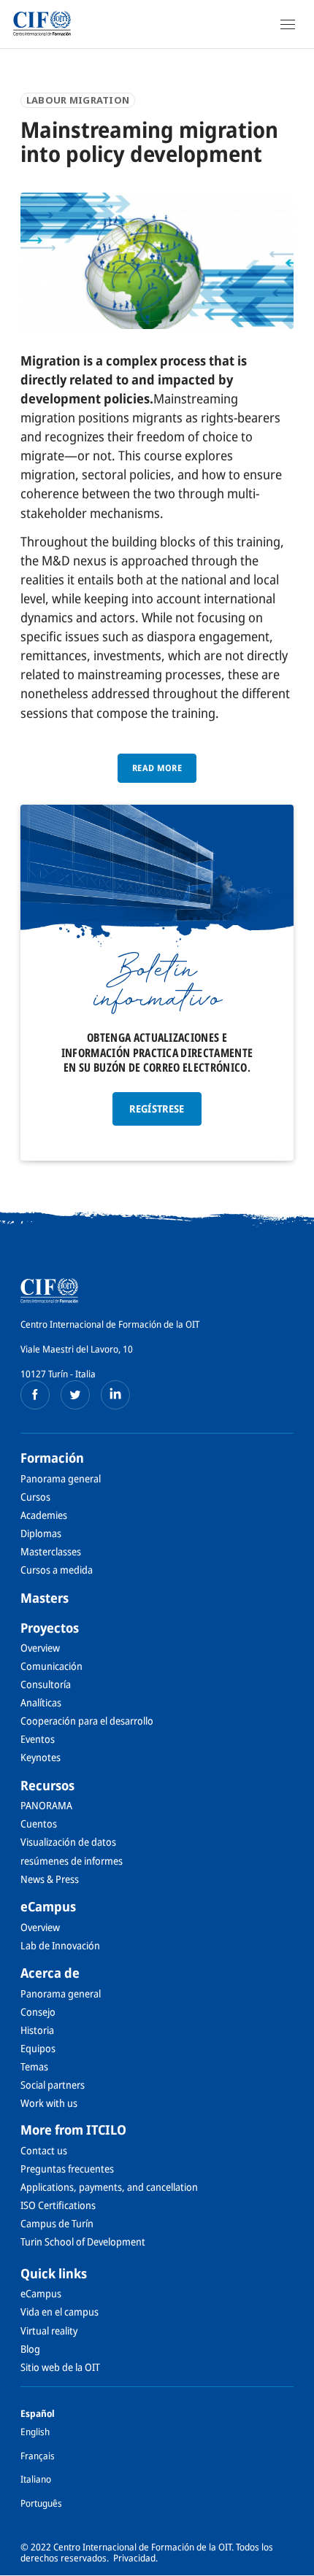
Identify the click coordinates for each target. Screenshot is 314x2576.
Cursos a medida (57, 1570)
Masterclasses (51, 1551)
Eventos (38, 1739)
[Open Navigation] (288, 24)
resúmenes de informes (72, 1861)
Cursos (35, 1497)
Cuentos (39, 1823)
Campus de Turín (57, 2223)
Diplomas (41, 1533)
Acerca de (50, 1973)
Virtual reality (49, 2331)
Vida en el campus (60, 2312)
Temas (34, 2066)
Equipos (38, 2048)
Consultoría (46, 1684)
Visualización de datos (68, 1842)
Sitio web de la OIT (60, 2367)
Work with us (49, 2103)
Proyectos (50, 1628)
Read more (157, 768)
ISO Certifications (58, 2205)
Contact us (44, 2150)
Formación (52, 1458)
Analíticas (41, 1702)
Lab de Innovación (60, 1945)
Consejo (38, 2012)
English (35, 2432)
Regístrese (157, 1109)
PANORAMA (46, 1805)
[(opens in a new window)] (35, 1395)
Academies (44, 1515)
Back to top (294, 2564)
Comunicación (51, 1666)
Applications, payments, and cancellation (109, 2187)
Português (41, 2503)
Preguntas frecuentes (67, 2169)
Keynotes (41, 1757)
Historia (37, 2030)
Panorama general (61, 1478)
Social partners (53, 2085)
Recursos (47, 1785)
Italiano (36, 2479)
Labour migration (78, 100)
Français (38, 2456)
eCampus (48, 1906)
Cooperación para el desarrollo (87, 1721)
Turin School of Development (83, 2242)
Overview (40, 1648)
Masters (45, 1598)
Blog (30, 2349)
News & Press (50, 1879)
